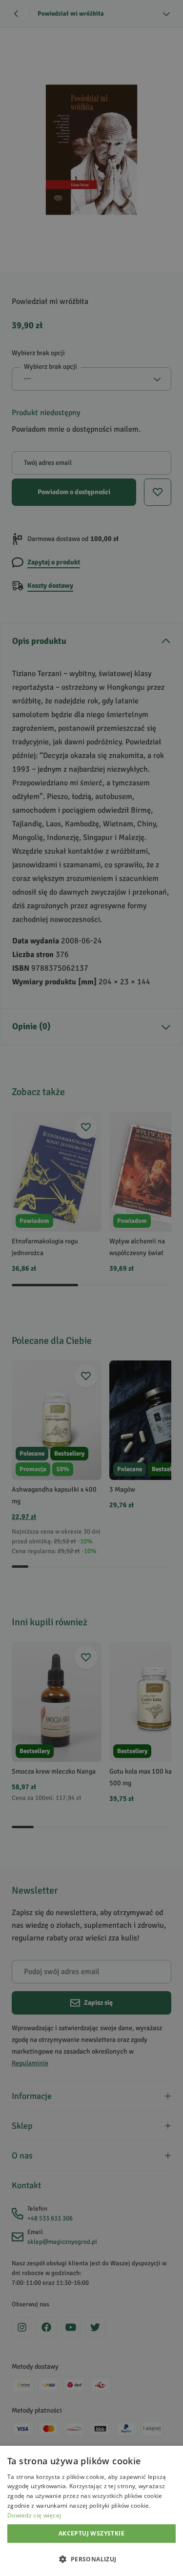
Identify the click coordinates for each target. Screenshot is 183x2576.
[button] (91, 2559)
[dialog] (91, 2511)
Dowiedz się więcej (34, 2515)
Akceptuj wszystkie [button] (91, 2533)
